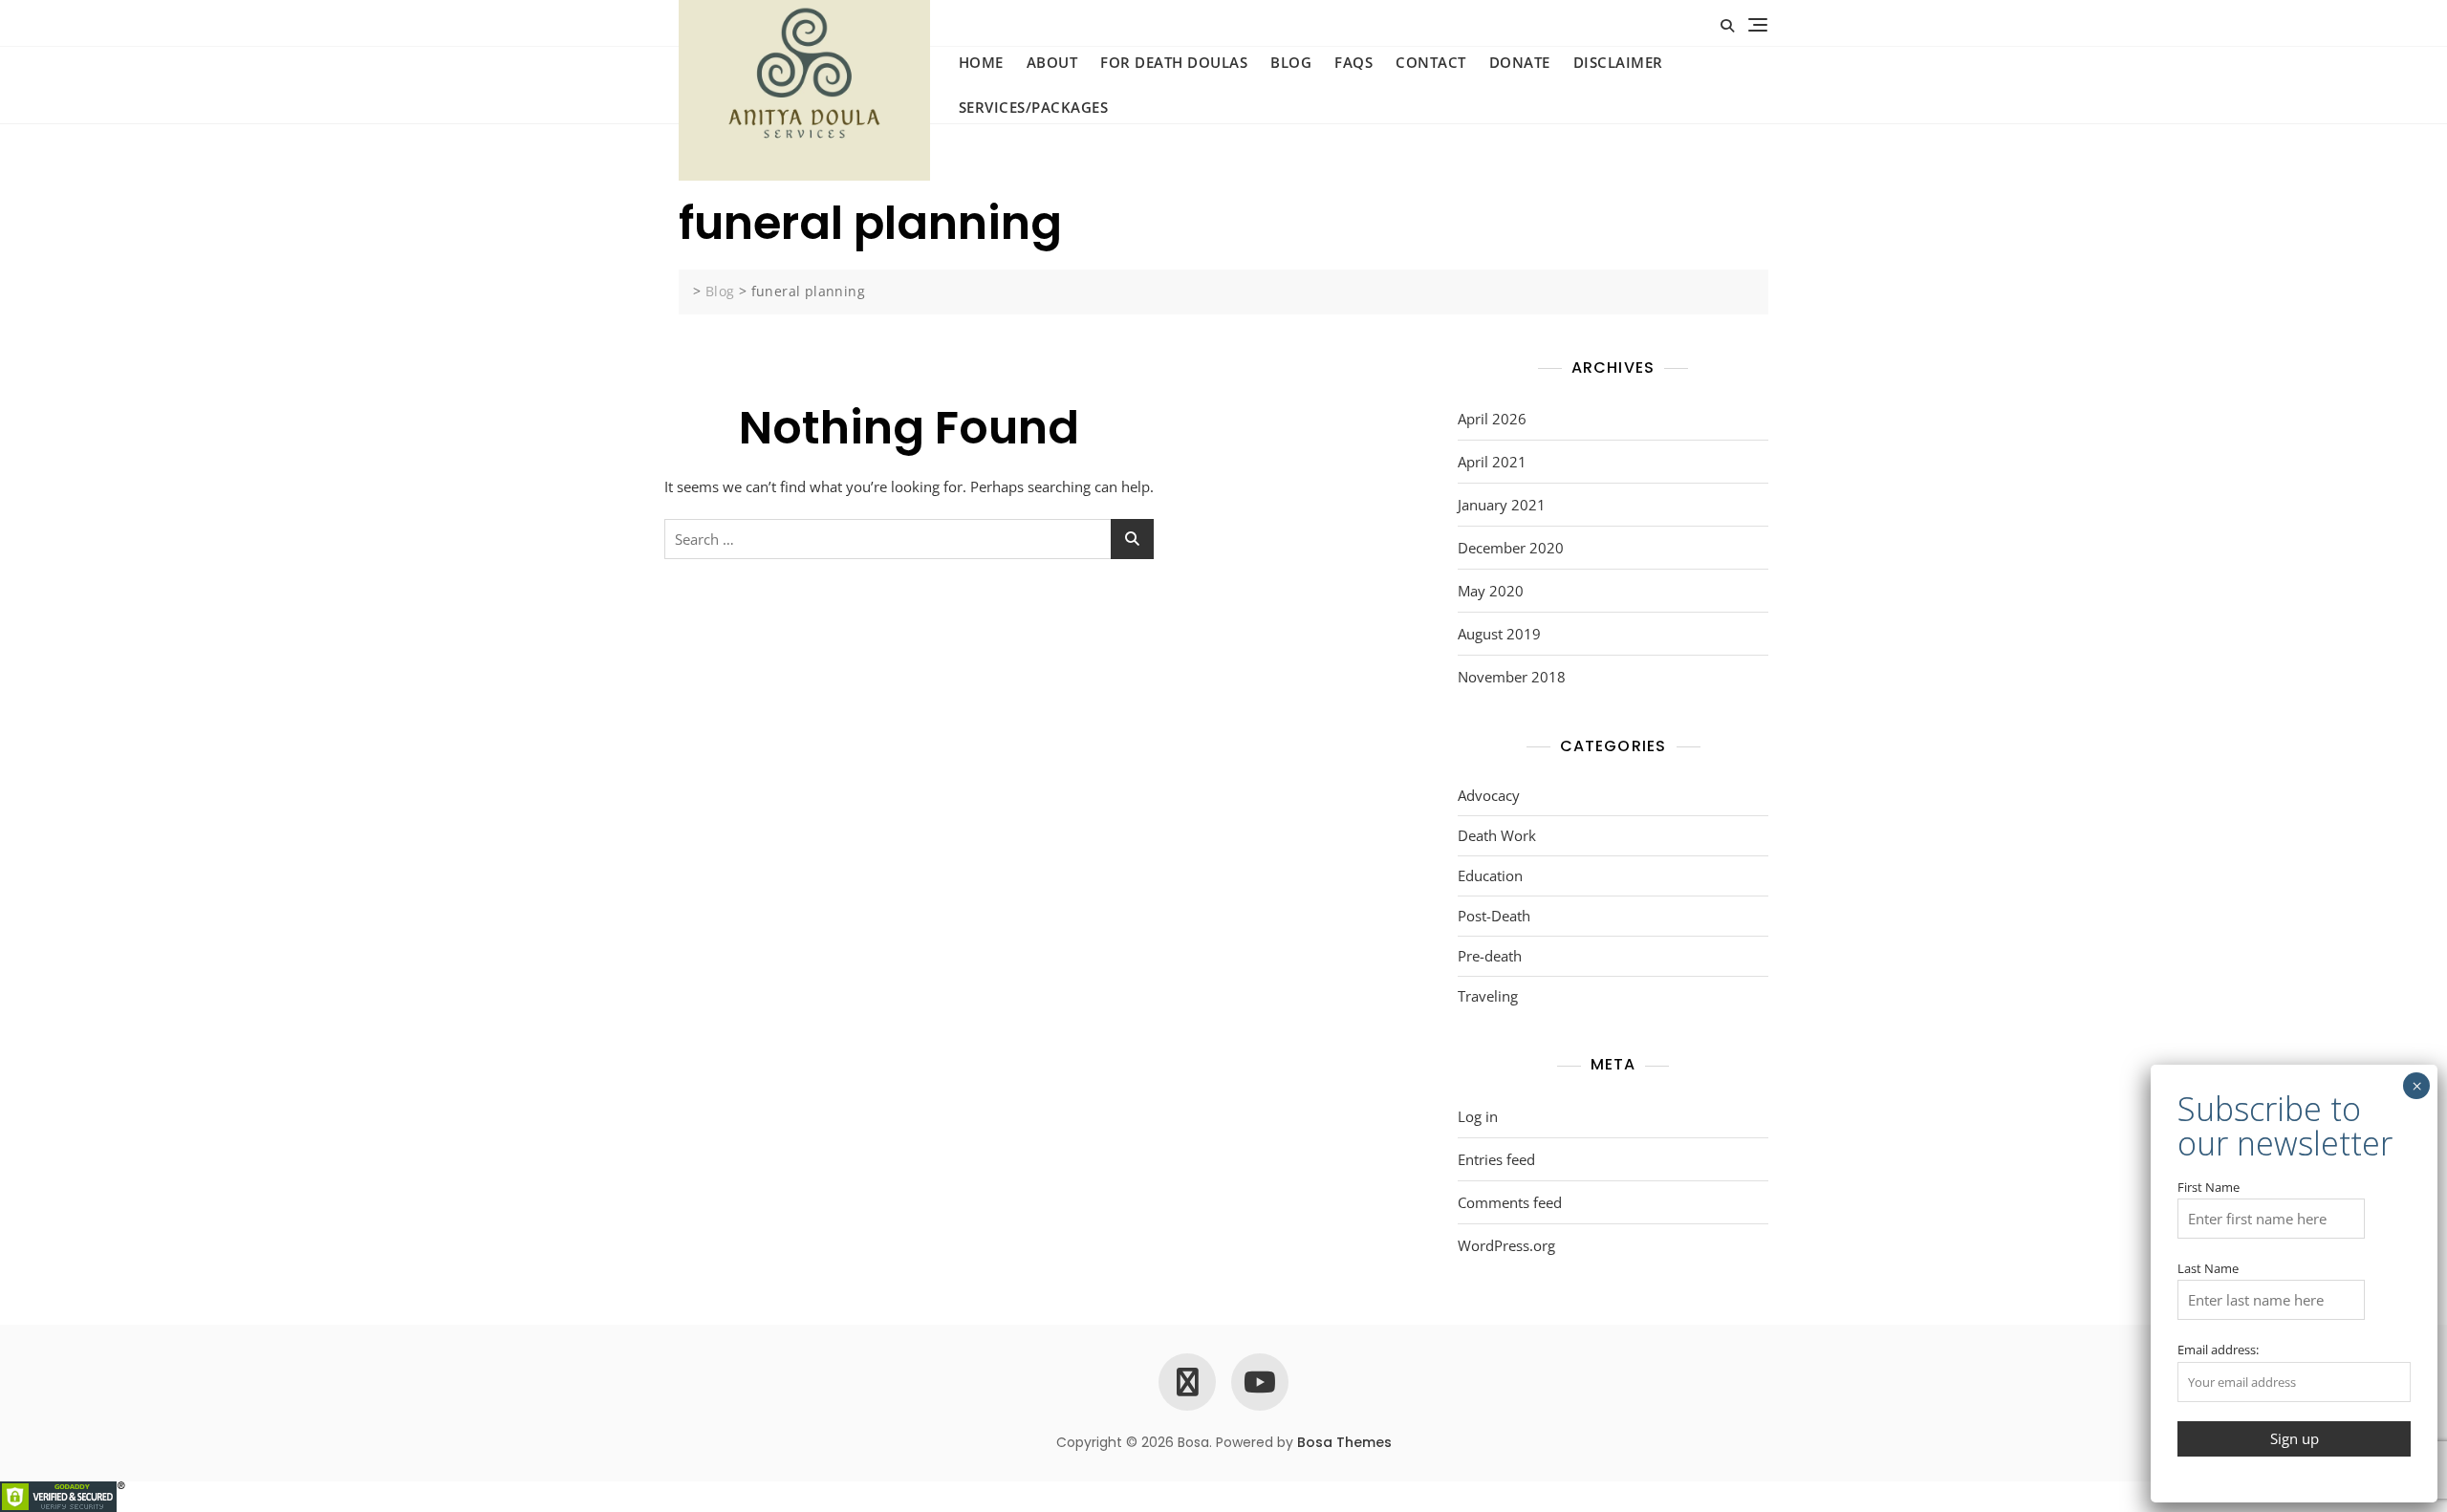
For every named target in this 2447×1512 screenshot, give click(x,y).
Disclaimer (1618, 62)
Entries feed (1496, 1159)
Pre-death (1490, 956)
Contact (1431, 62)
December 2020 (1511, 548)
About (1052, 62)
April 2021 (1492, 462)
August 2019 (1499, 634)
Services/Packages (1034, 107)
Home (981, 62)
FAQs (1353, 62)
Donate (1520, 62)
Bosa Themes (1344, 1442)
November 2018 (1512, 677)
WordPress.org (1506, 1245)
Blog (1291, 62)
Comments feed (1510, 1202)
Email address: (2218, 1350)
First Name (2209, 1187)
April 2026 (1492, 419)
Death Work (1497, 835)
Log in (1478, 1116)
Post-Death (1494, 916)
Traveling (1488, 996)
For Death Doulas (1174, 62)
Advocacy (1489, 795)
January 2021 (1502, 505)
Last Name (2208, 1268)
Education (1490, 875)
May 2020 (1491, 591)
